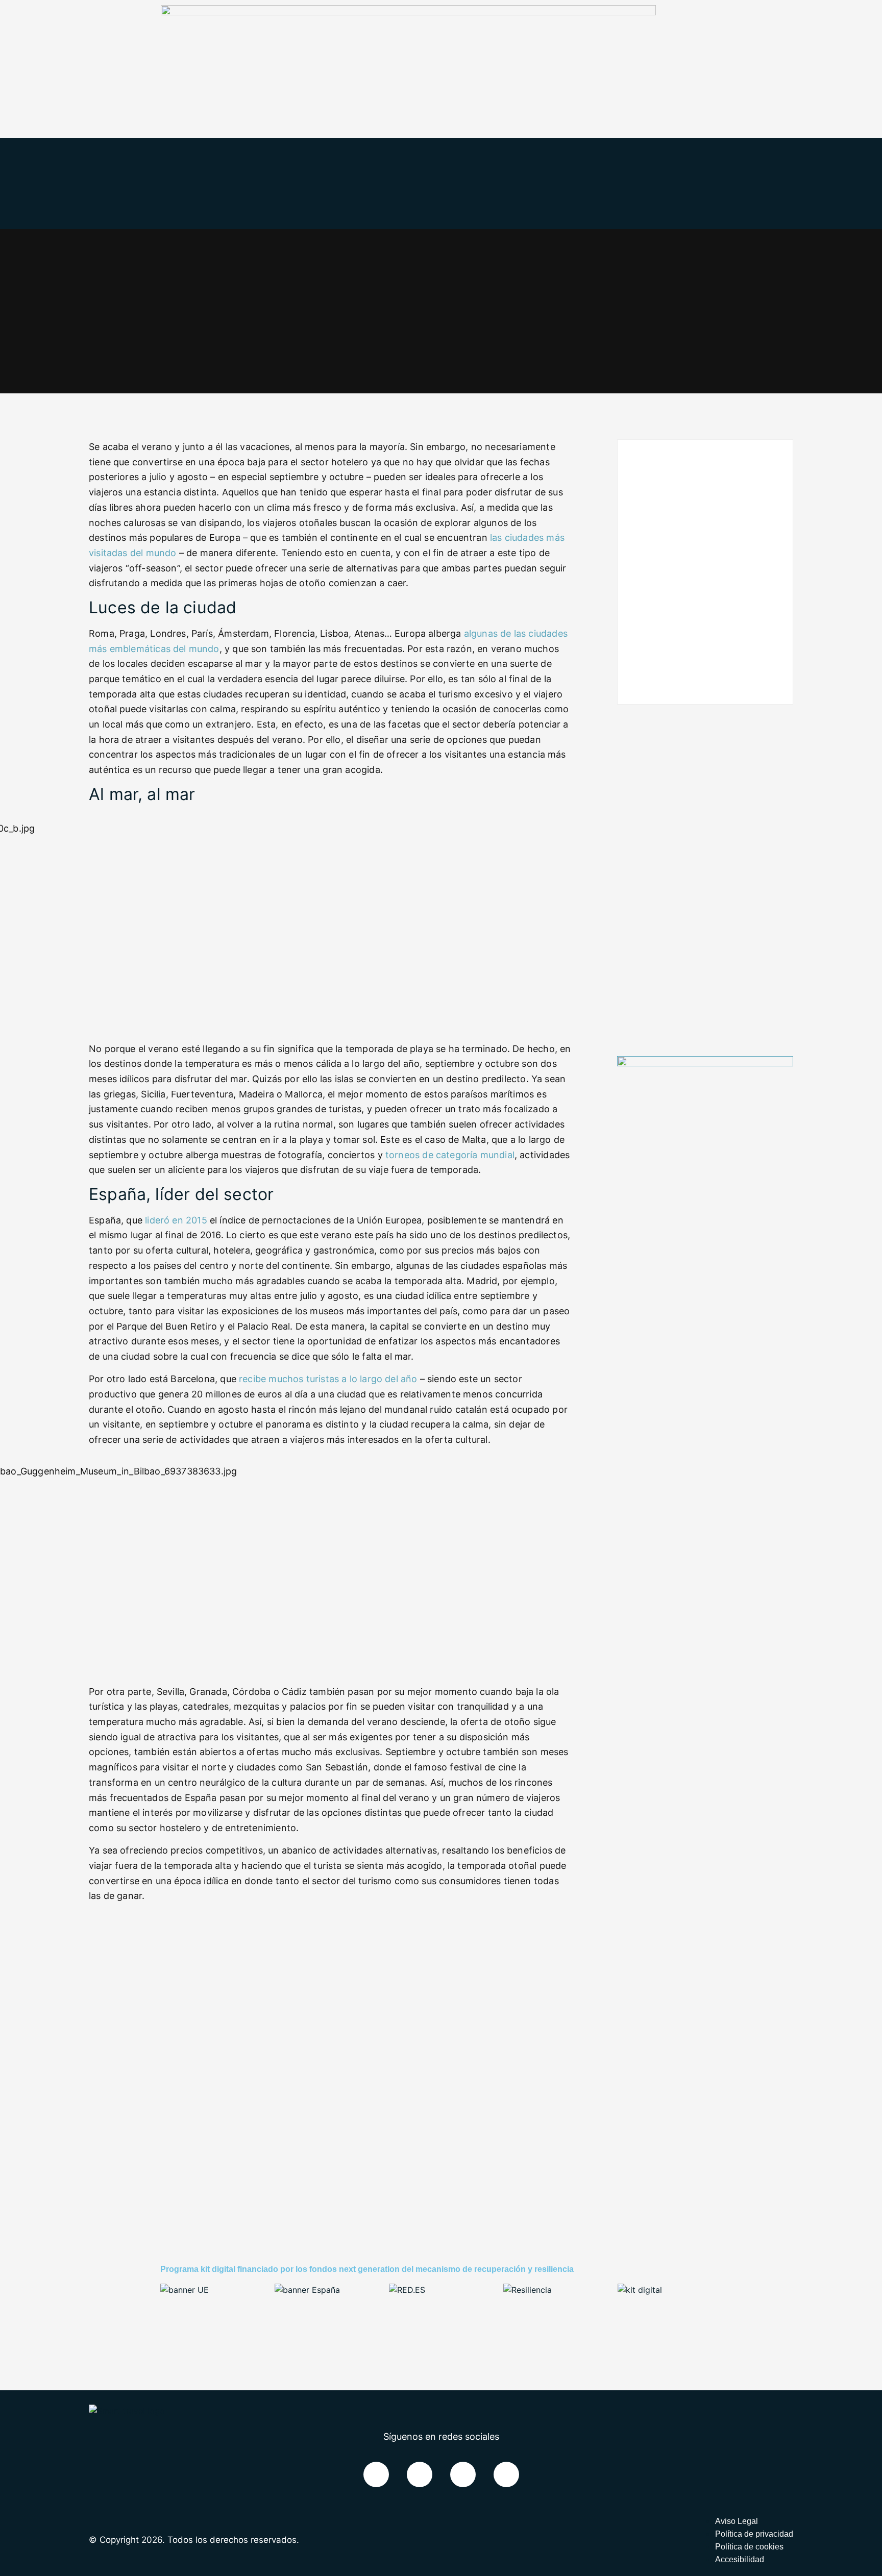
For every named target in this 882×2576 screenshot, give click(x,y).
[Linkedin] (463, 2474)
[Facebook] (376, 2474)
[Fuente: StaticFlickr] (334, 931)
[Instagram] (506, 2474)
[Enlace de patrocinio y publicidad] (408, 12)
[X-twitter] (420, 2474)
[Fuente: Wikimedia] (334, 1573)
